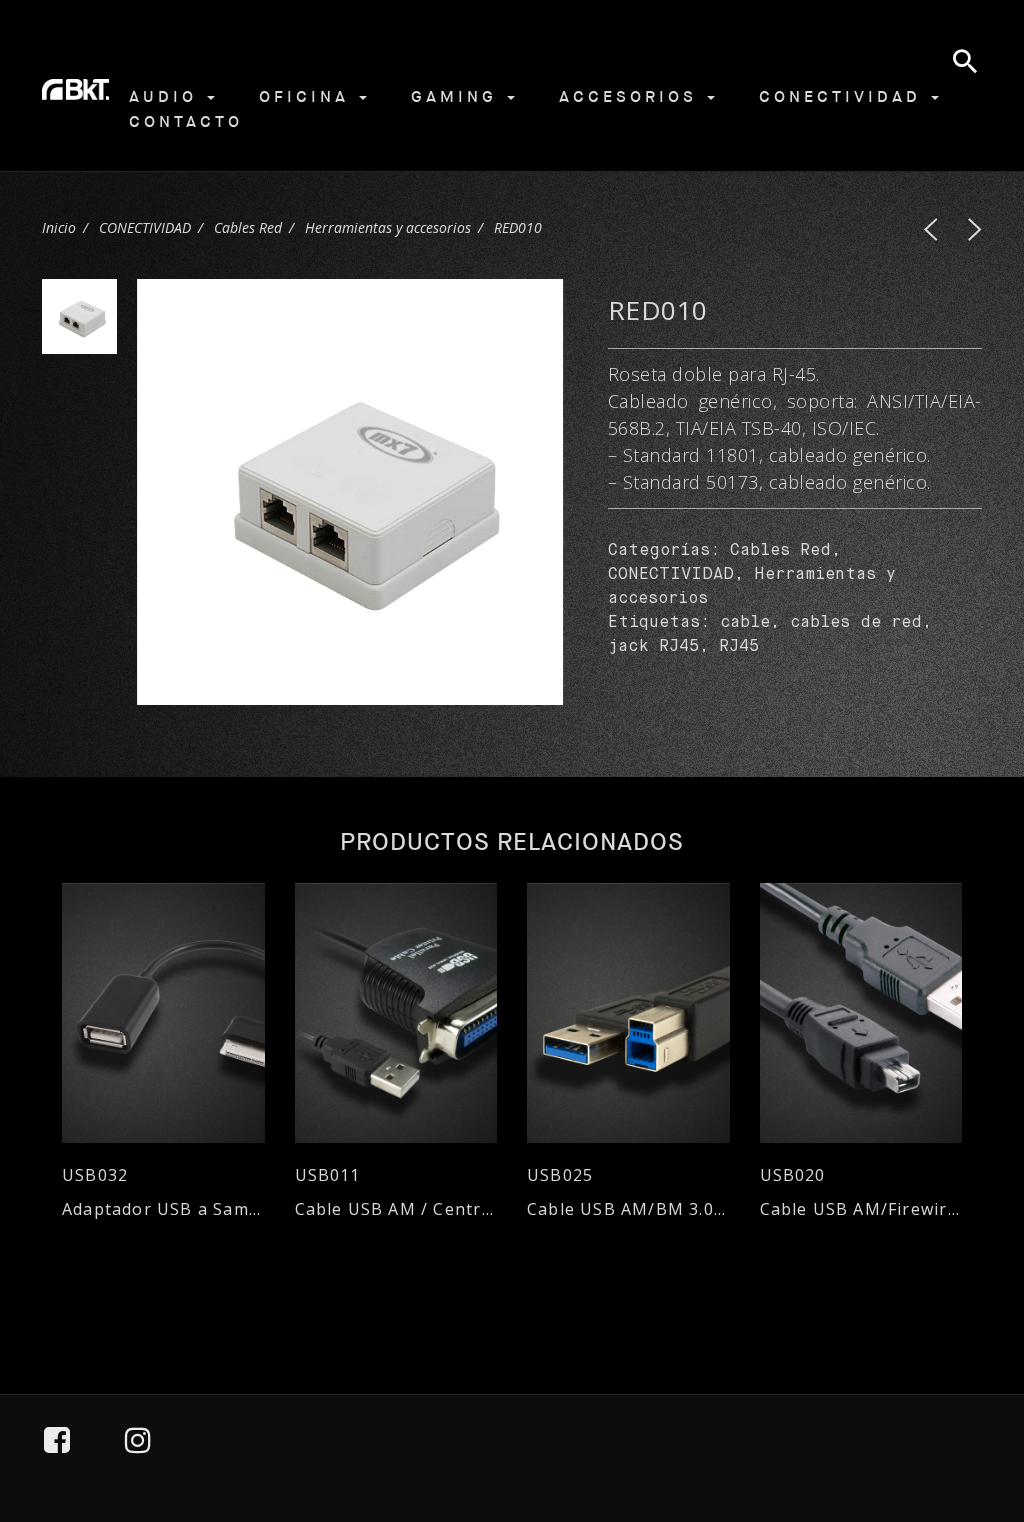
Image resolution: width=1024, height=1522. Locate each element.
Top (955, 1415)
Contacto (186, 121)
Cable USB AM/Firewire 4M (861, 1209)
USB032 (95, 1175)
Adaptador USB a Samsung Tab (163, 1209)
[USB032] (163, 1013)
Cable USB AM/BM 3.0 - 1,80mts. (628, 1209)
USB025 (560, 1175)
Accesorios (632, 96)
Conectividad (844, 96)
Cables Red (248, 227)
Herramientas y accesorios (388, 227)
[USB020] (861, 1013)
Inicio (59, 227)
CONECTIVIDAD (145, 227)
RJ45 (739, 647)
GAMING (458, 96)
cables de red (856, 623)
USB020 (793, 1175)
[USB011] (396, 1013)
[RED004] (975, 229)
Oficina (308, 96)
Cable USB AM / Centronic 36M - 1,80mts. (396, 1209)
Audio (167, 96)
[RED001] (931, 229)
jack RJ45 (653, 647)
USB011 (328, 1175)
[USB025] (628, 1013)
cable (745, 623)
